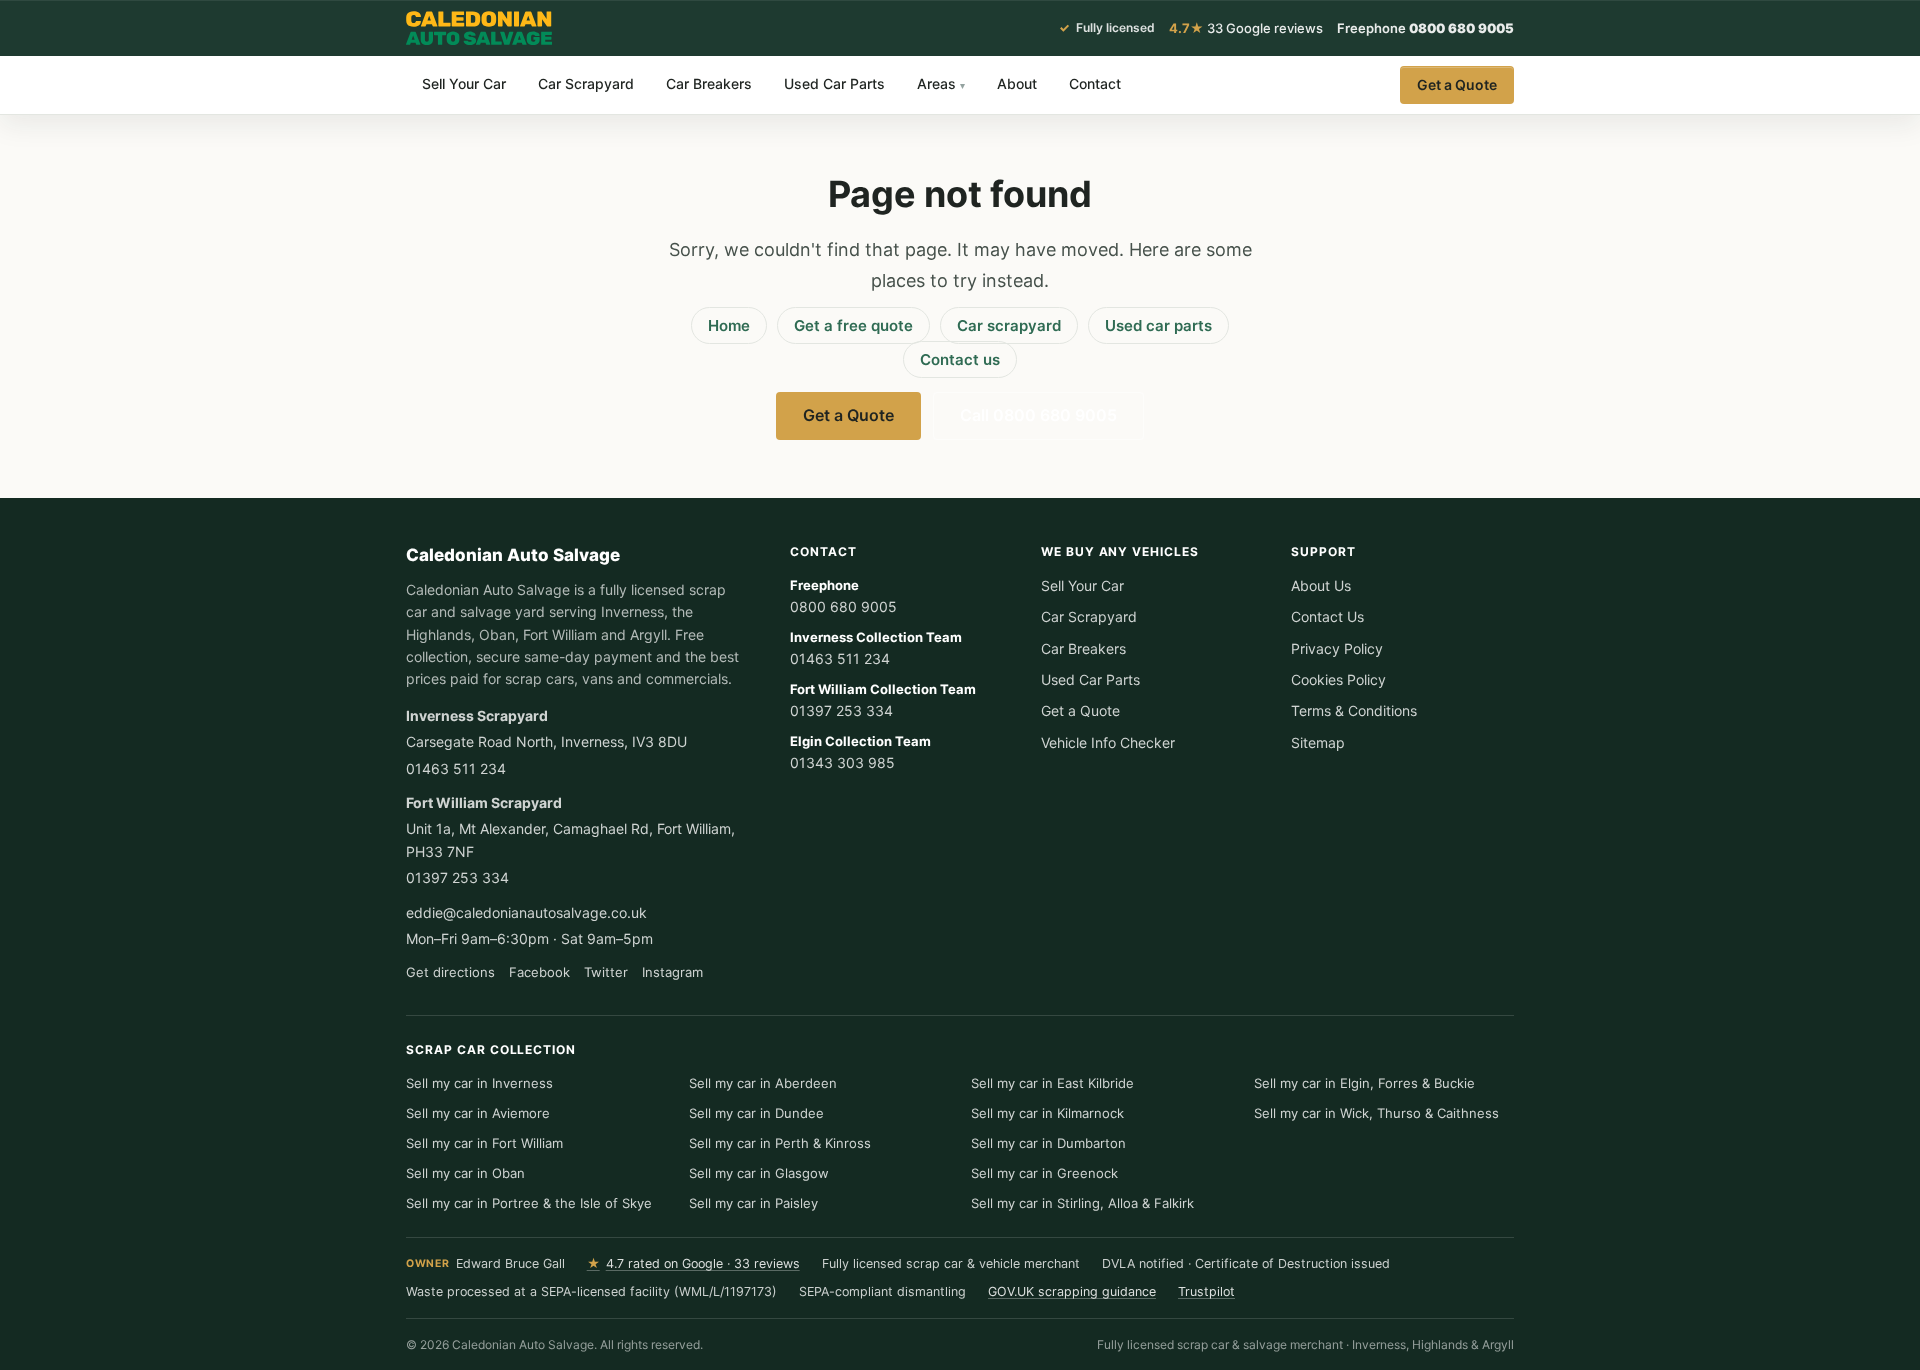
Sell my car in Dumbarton (1048, 1143)
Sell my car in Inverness (479, 1083)
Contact (1095, 83)
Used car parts (1158, 325)
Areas (941, 83)
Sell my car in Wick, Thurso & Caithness (1376, 1113)
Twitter (606, 972)
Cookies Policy (1338, 679)
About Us (1321, 585)
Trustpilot (1206, 1291)
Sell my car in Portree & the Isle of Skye (529, 1203)
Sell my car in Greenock (1044, 1173)
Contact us (960, 359)
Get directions (450, 972)
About (1017, 83)
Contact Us (1327, 616)
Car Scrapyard (586, 83)
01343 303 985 (860, 752)
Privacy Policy (1337, 648)
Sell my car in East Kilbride (1052, 1083)
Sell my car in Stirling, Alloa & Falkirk (1082, 1203)
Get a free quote (853, 325)
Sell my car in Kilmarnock (1047, 1113)
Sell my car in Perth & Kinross (780, 1143)
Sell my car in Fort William (484, 1143)
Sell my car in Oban (465, 1173)
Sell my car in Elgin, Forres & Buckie (1364, 1083)
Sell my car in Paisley (753, 1203)
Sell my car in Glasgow (759, 1173)
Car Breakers (709, 83)
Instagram (672, 972)
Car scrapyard (1009, 325)
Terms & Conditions (1354, 710)
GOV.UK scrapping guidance (1072, 1291)
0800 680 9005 (843, 596)
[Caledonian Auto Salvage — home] (480, 28)
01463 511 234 (456, 768)
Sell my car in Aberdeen (763, 1083)
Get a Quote (1457, 84)
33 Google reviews (1246, 28)
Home (729, 325)
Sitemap (1318, 742)
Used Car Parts (834, 83)
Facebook (539, 972)
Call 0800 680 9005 (1038, 415)
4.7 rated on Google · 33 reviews (693, 1263)
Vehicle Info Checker (1108, 742)
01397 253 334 (457, 877)
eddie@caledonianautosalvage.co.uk (526, 912)
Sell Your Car (464, 83)
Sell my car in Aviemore (478, 1113)
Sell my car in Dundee (756, 1113)
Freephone (1425, 28)
